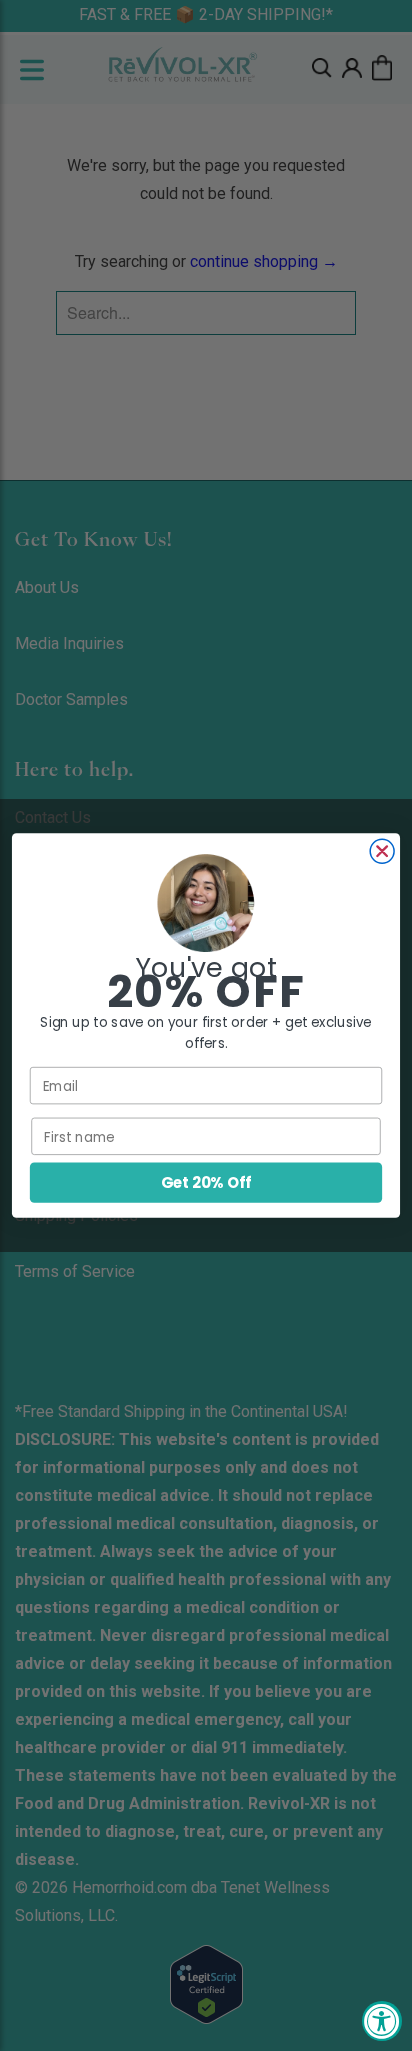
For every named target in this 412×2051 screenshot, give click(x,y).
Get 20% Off (206, 1182)
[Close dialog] (382, 851)
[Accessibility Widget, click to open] (382, 2021)
